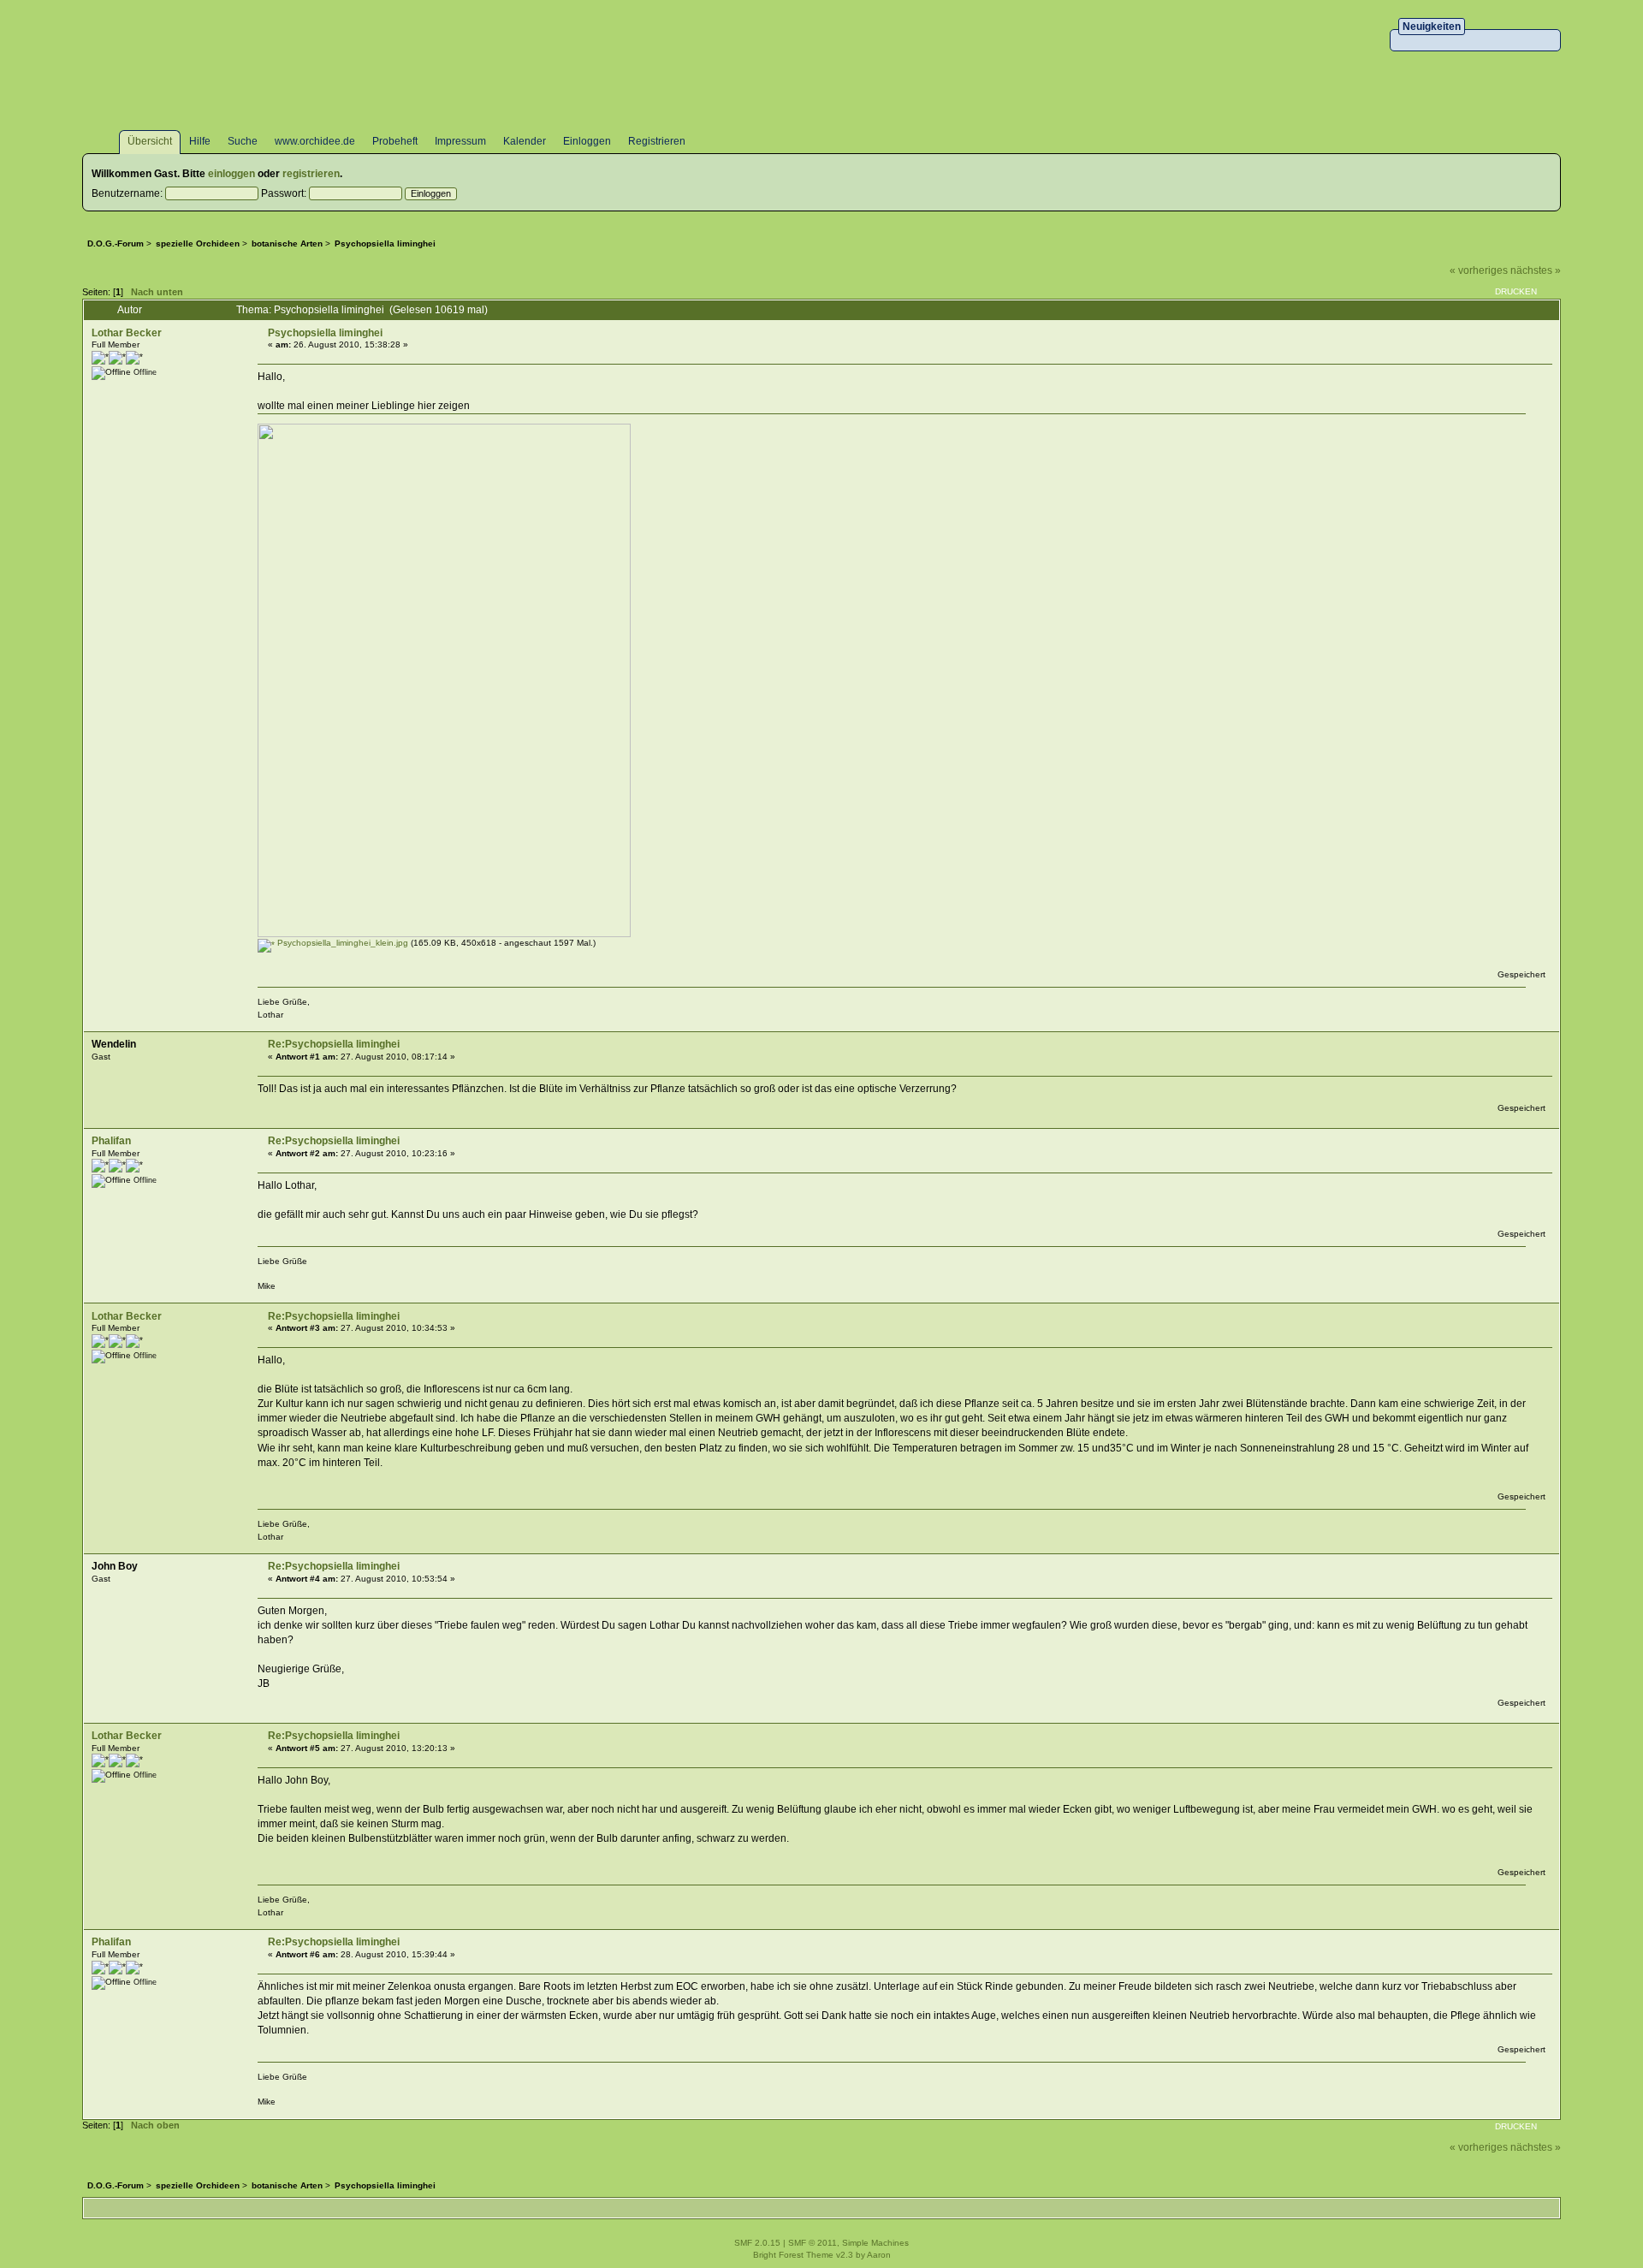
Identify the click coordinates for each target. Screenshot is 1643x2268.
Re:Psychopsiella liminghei (334, 1044)
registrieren (311, 174)
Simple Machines (875, 2243)
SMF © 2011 (813, 2243)
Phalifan (111, 1141)
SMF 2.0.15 (757, 2243)
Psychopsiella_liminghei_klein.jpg (341, 943)
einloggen (231, 174)
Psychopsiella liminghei (325, 333)
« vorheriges (1479, 270)
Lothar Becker (127, 333)
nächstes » (1536, 270)
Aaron (879, 2255)
